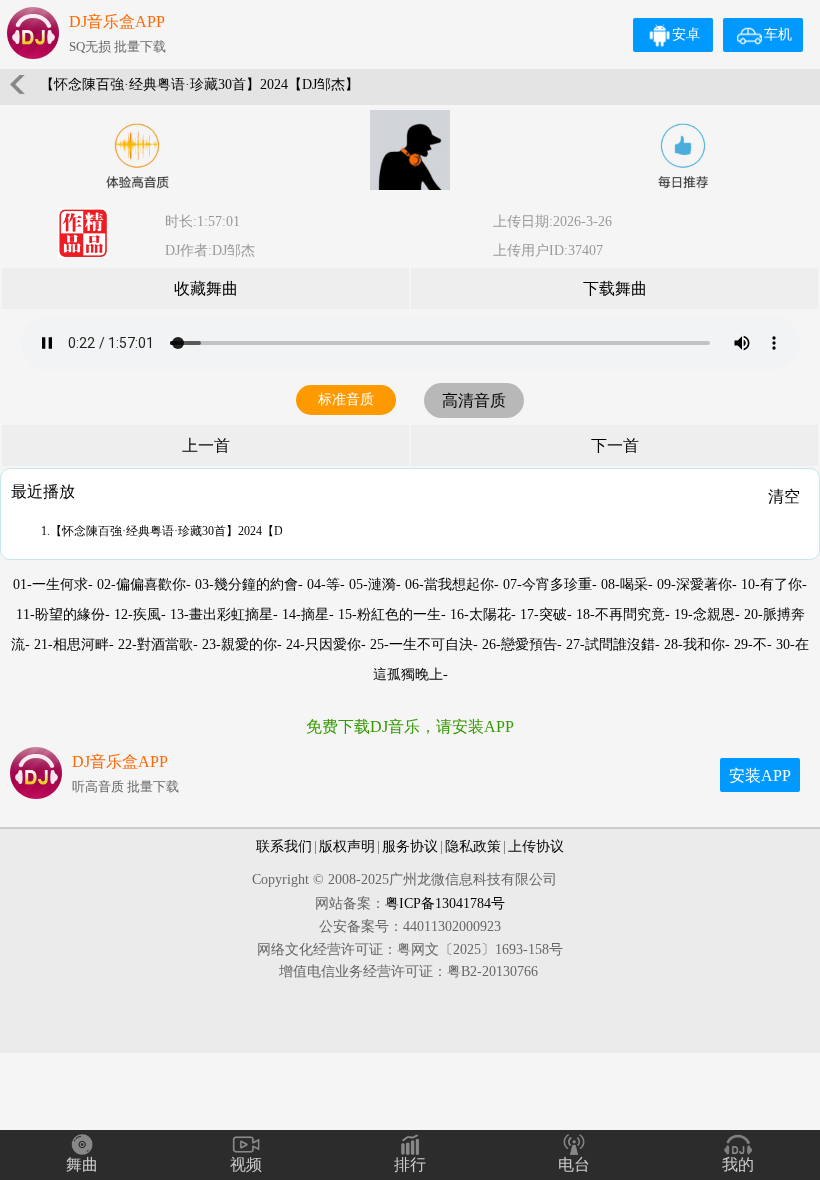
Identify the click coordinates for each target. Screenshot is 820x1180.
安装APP (760, 775)
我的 (738, 1164)
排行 (410, 1164)
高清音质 (474, 400)
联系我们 (284, 846)
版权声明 (347, 846)
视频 (246, 1164)
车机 (778, 34)
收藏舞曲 (206, 288)
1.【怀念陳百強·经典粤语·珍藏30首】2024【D (162, 531)
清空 (784, 496)
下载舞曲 (615, 288)
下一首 (615, 445)
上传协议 (536, 846)
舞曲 (82, 1164)
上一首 (206, 445)
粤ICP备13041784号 (445, 903)
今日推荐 (683, 156)
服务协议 (410, 846)
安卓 (686, 34)
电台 (574, 1164)
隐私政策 (473, 846)
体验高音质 (137, 156)
